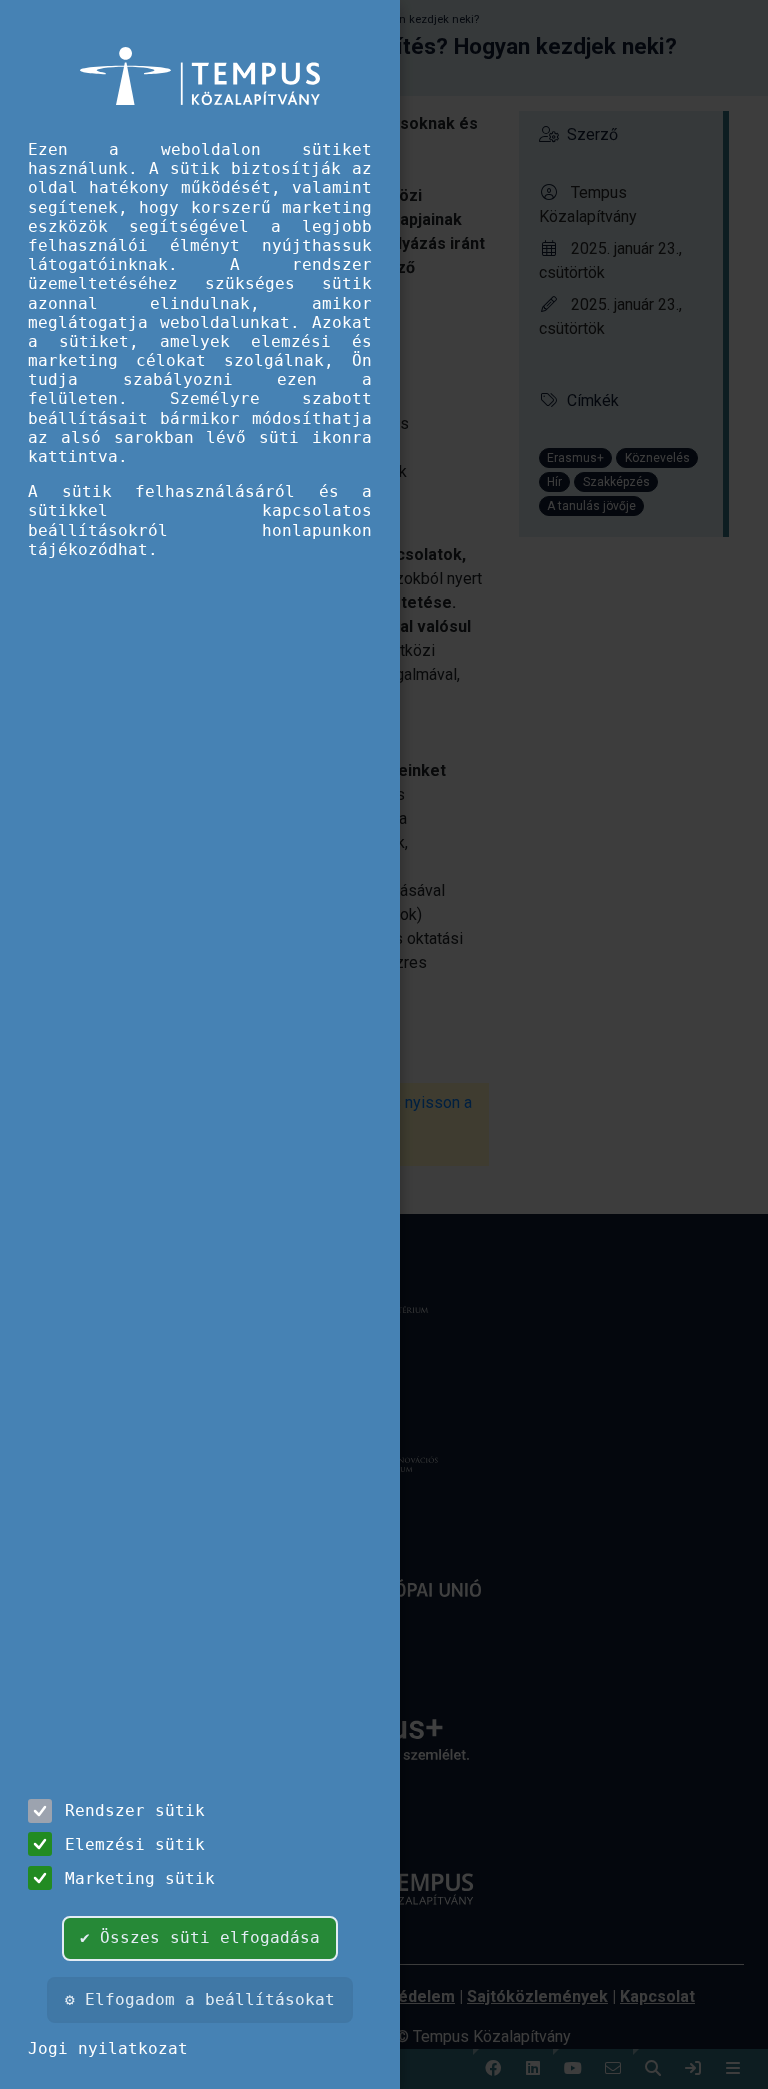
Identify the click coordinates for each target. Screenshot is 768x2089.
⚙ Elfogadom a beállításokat (200, 1999)
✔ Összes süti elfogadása (200, 1937)
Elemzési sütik (135, 1844)
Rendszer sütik (135, 1810)
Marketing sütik (140, 1878)
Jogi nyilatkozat (108, 2048)
